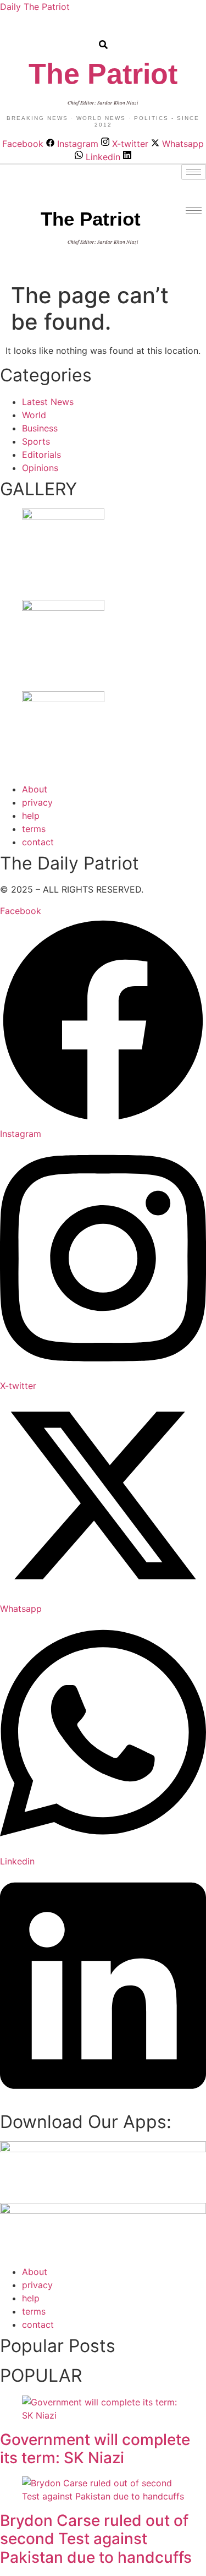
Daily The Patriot (35, 7)
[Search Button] (103, 39)
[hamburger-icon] (194, 172)
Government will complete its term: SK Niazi (95, 2449)
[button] (9, 30)
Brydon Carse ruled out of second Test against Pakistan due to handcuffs (96, 2539)
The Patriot (103, 74)
